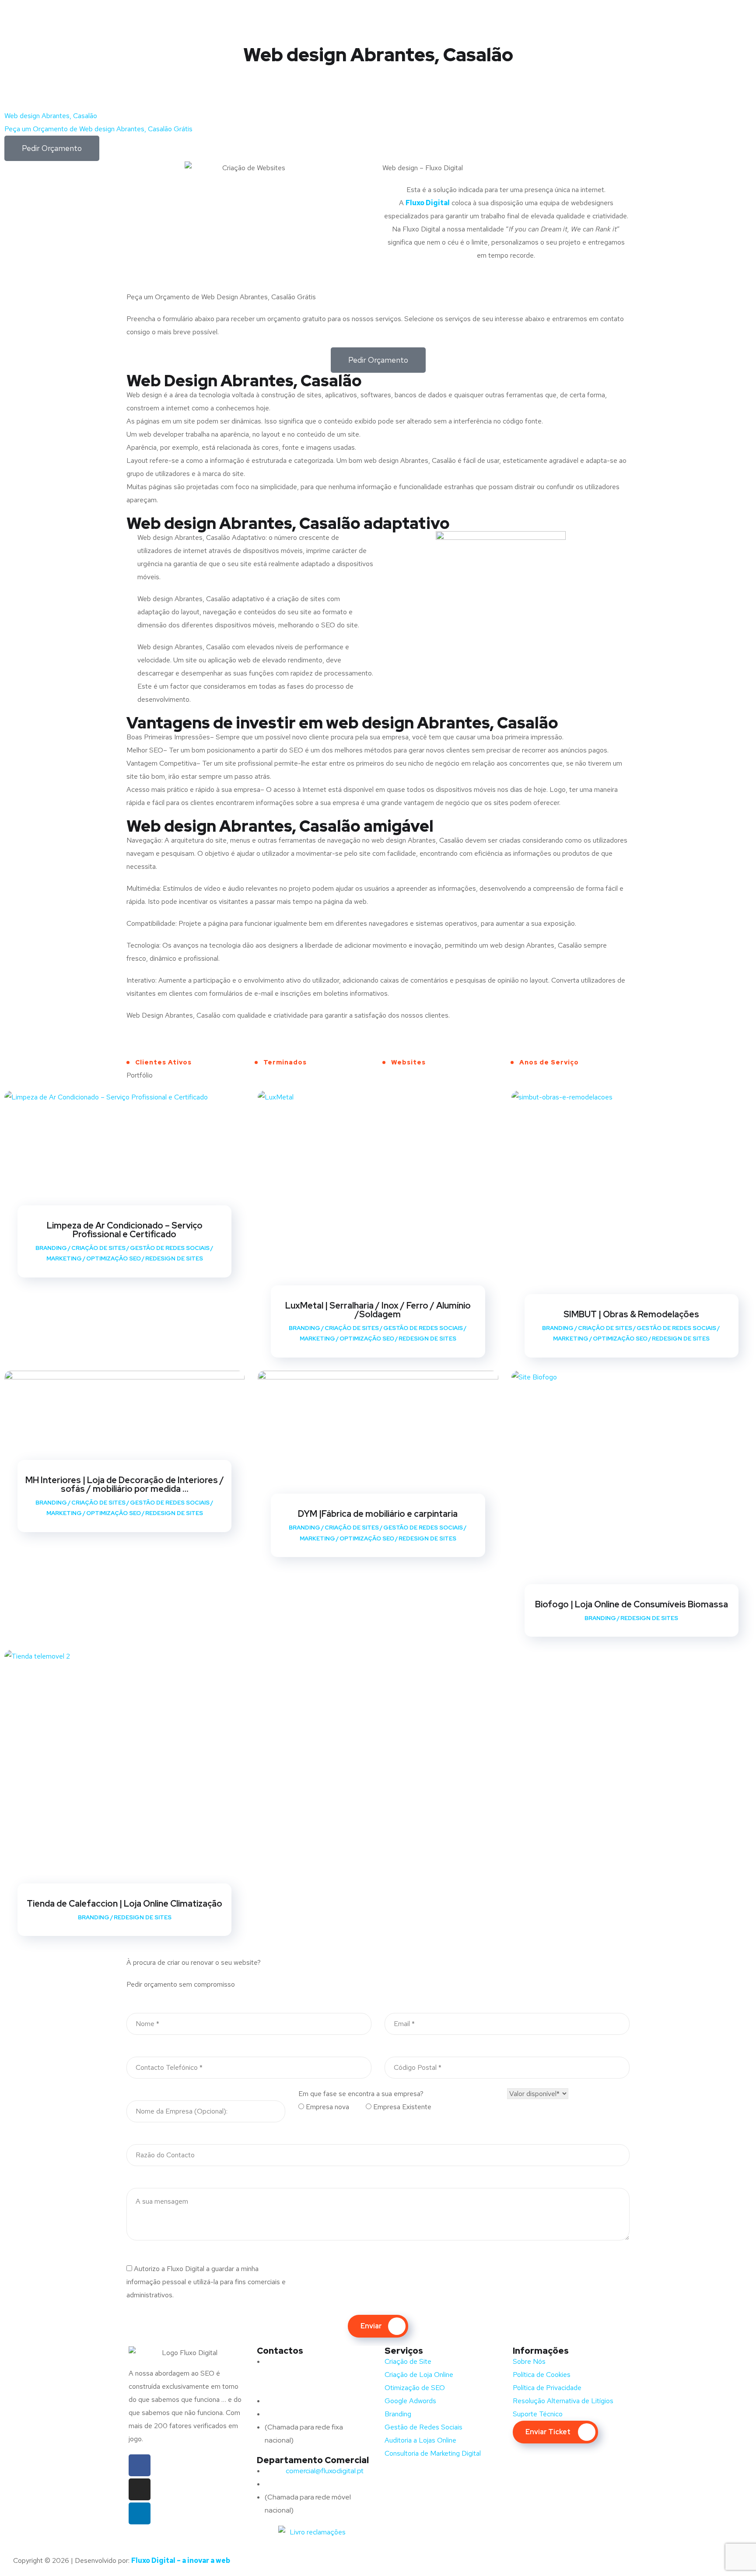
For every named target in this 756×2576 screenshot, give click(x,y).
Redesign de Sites (174, 1258)
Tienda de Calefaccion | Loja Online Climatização (124, 1904)
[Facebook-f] (140, 2465)
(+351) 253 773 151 (311, 2414)
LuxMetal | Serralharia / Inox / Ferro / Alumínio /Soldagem (378, 1310)
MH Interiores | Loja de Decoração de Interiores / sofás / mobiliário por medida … (125, 1484)
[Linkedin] (140, 2513)
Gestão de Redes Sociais (170, 1248)
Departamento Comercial (313, 2460)
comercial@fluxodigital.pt (315, 2471)
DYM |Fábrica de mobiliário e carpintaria (378, 1514)
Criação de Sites (98, 1248)
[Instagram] (140, 2489)
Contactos (280, 2351)
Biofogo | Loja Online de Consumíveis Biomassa (632, 1604)
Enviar (371, 2326)
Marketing (64, 1258)
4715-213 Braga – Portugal (306, 2388)
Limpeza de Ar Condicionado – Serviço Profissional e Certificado (125, 1230)
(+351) (292, 2484)
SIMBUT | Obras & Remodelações (631, 1314)
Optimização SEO (114, 1258)
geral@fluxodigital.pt (307, 2401)
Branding (51, 1248)
